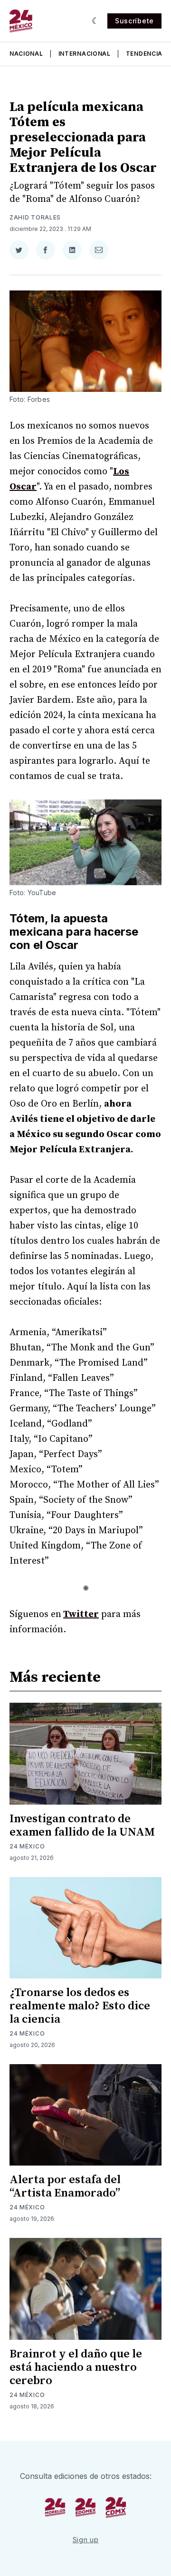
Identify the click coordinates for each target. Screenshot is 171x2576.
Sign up (86, 2540)
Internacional (85, 54)
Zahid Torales (35, 217)
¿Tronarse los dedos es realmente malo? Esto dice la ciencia (80, 2006)
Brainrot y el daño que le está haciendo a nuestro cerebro (76, 2367)
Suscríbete (134, 21)
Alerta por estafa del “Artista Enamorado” (65, 2187)
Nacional (26, 54)
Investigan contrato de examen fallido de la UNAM (82, 1826)
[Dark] (96, 21)
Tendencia (144, 54)
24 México (27, 1846)
